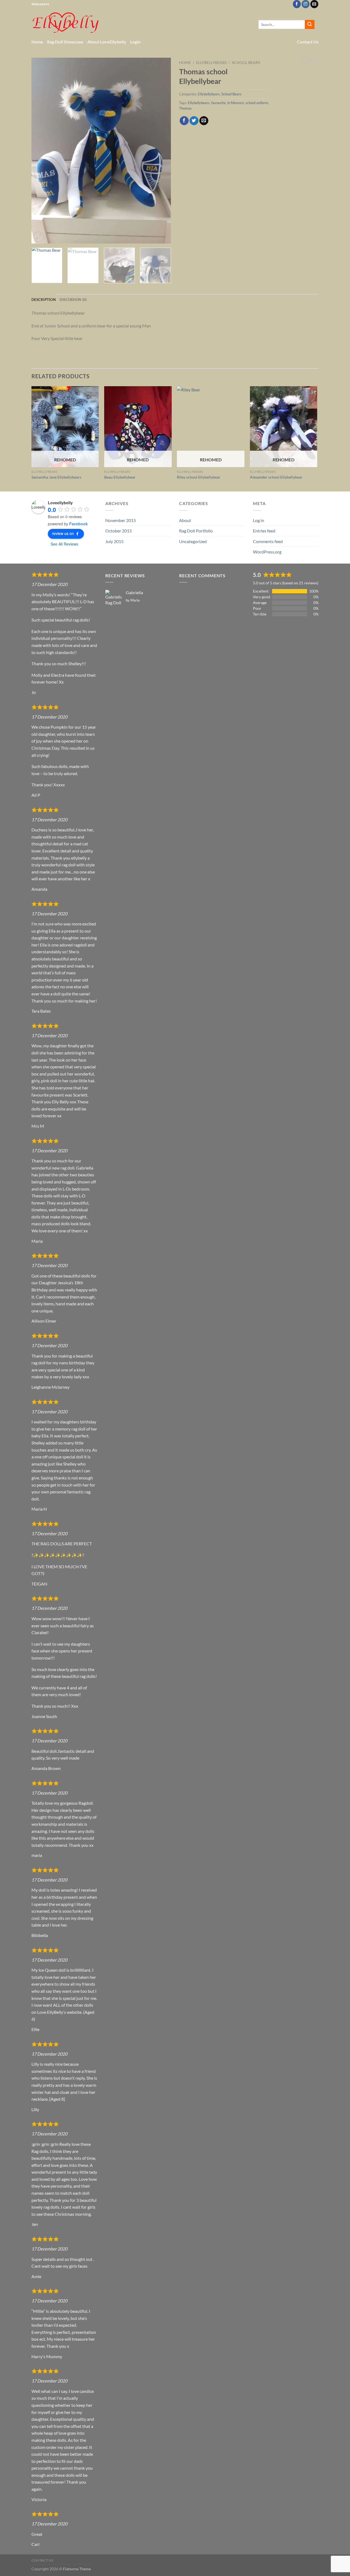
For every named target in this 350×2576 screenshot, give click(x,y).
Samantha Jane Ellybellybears (56, 477)
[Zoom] (39, 237)
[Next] (161, 151)
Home (37, 42)
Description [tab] (44, 300)
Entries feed (264, 531)
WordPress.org (267, 552)
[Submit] (310, 25)
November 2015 (121, 520)
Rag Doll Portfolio (196, 531)
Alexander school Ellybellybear (276, 477)
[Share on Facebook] (184, 121)
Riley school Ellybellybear (199, 477)
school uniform (257, 103)
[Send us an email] (314, 4)
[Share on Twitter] (194, 121)
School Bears (246, 63)
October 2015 (119, 531)
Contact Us (308, 42)
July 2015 (114, 541)
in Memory (236, 103)
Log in (259, 520)
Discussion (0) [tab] (73, 300)
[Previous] (41, 151)
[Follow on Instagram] (306, 4)
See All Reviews (64, 544)
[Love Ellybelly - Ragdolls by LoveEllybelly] (66, 23)
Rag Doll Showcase (65, 42)
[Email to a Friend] (204, 121)
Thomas (185, 108)
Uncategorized (193, 541)
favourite (218, 103)
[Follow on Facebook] (297, 4)
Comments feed (268, 541)
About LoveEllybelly (107, 42)
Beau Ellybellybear (120, 477)
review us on (63, 533)
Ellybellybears (211, 63)
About (185, 520)
